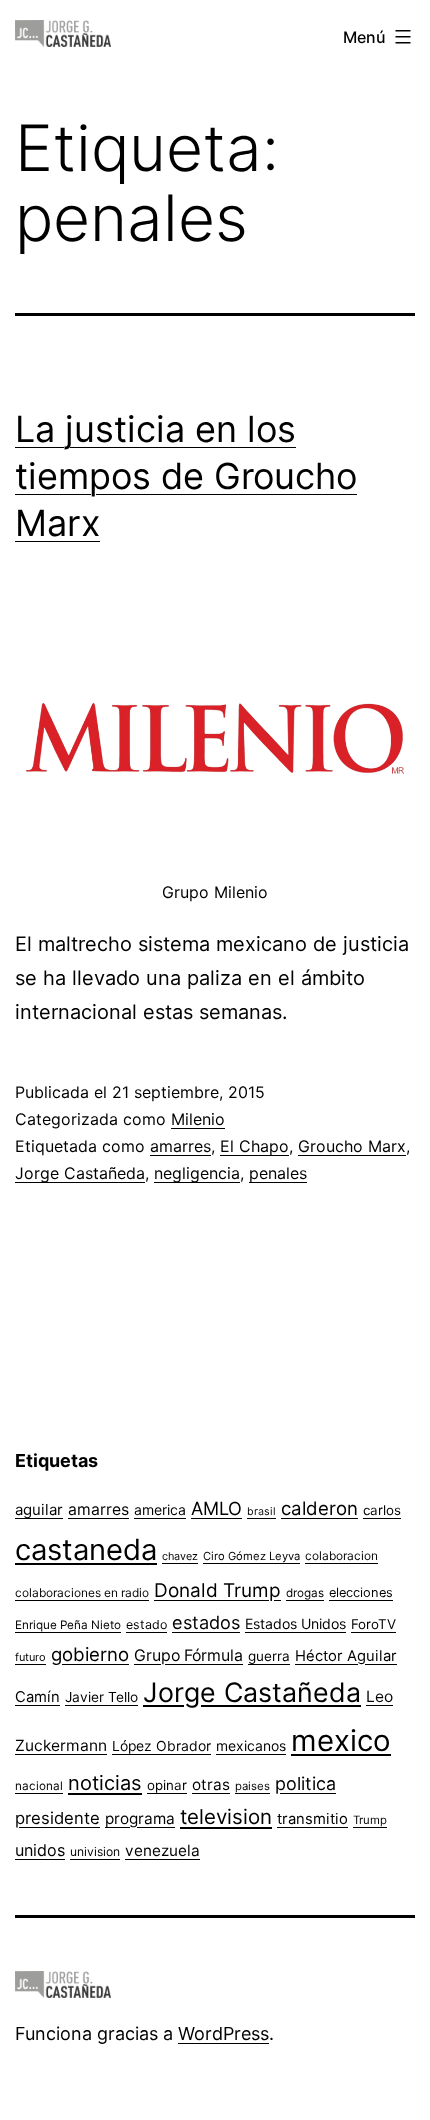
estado (146, 1624)
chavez (180, 1556)
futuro (30, 1657)
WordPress (223, 2033)
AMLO (216, 1508)
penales (278, 1173)
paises (252, 1786)
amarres (180, 1146)
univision (95, 1851)
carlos (382, 1510)
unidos (40, 1850)
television (226, 1816)
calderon (319, 1508)
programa (140, 1818)
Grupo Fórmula (188, 1655)
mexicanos (251, 1746)
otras (211, 1784)
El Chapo (254, 1146)
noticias (105, 1783)
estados (206, 1622)
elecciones (361, 1592)
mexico (341, 1740)
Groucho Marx (352, 1146)
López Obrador (161, 1746)
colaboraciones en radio (82, 1592)
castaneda (86, 1549)
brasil (261, 1511)
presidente (57, 1818)
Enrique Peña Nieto (68, 1625)
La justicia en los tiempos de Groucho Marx (186, 476)
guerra (269, 1656)
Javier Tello (101, 1697)
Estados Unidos (295, 1623)
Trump (370, 1820)
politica (305, 1783)
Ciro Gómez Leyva (251, 1556)
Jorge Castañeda (80, 1173)
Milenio (198, 1119)
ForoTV (373, 1624)
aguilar (39, 1509)
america (160, 1509)
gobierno (90, 1654)
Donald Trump (217, 1590)
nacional (39, 1786)
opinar (167, 1785)
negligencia (197, 1173)
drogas (305, 1593)
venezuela (162, 1850)
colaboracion (341, 1555)
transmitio (312, 1819)
